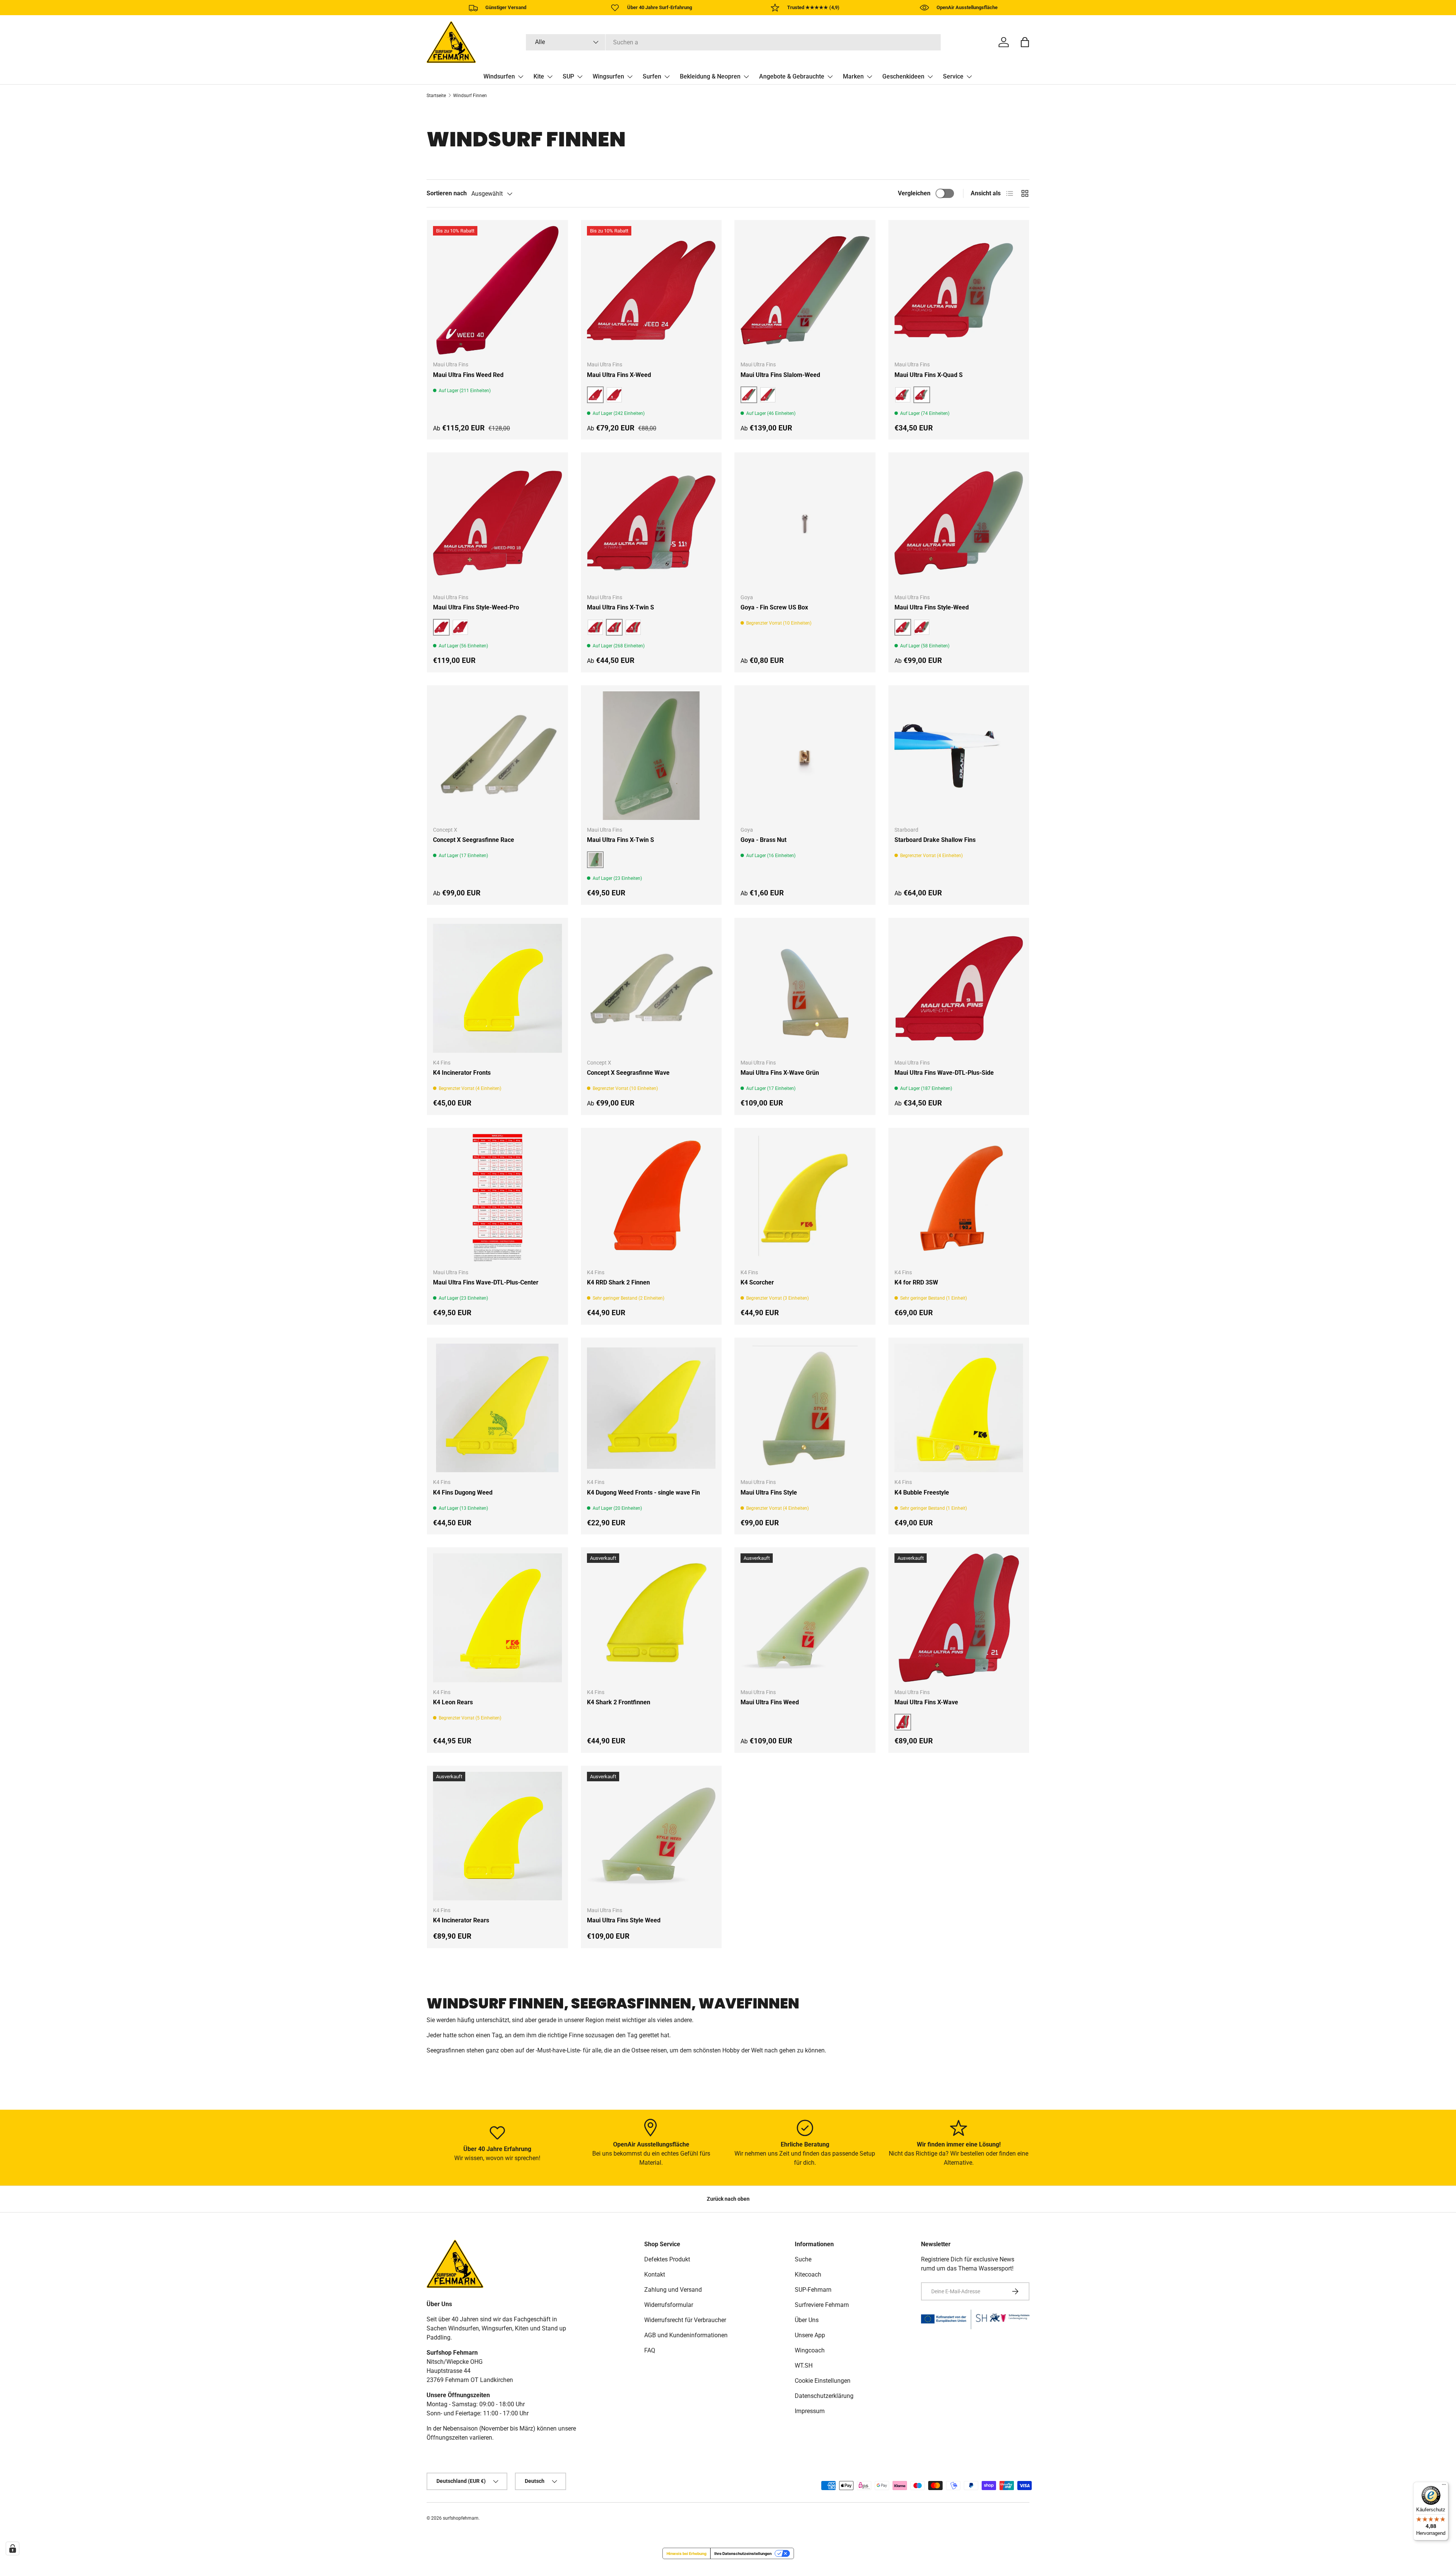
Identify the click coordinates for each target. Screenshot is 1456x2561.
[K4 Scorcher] (805, 1198)
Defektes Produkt (667, 2259)
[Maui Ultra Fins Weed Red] (497, 290)
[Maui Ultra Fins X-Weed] (651, 290)
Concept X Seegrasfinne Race (474, 840)
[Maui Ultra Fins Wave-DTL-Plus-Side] (959, 988)
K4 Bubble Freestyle (922, 1492)
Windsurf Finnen (470, 96)
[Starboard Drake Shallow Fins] (959, 756)
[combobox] (733, 42)
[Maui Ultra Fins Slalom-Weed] (805, 290)
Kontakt (655, 2274)
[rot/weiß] (922, 627)
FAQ (650, 2350)
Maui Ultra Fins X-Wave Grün (780, 1073)
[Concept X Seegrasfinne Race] (497, 756)
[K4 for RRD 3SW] (959, 1198)
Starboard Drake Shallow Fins (935, 840)
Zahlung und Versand (673, 2290)
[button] (1025, 42)
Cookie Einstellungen (823, 2381)
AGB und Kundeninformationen (686, 2335)
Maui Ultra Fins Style (769, 1492)
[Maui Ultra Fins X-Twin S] (651, 523)
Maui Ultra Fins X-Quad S (929, 375)
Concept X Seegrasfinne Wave (628, 1073)
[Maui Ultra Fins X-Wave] (959, 1618)
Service (953, 76)
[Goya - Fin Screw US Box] (805, 523)
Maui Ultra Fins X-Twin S (621, 607)
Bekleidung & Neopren (710, 76)
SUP (568, 76)
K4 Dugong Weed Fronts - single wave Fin (643, 1492)
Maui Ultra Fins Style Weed (624, 1920)
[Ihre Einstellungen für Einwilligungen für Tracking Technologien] (13, 2548)
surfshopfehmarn (461, 2518)
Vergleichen (914, 193)
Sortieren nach (447, 193)
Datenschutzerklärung (824, 2396)
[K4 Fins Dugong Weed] (497, 1408)
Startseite (436, 96)
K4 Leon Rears (453, 1702)
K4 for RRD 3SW (916, 1282)
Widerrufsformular (669, 2305)
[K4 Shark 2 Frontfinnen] (651, 1618)
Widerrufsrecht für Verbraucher (685, 2320)
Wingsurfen (608, 76)
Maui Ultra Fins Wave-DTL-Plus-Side (944, 1073)
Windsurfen (499, 76)
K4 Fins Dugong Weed (463, 1492)
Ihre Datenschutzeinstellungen (743, 2553)
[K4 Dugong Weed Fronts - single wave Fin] (651, 1408)
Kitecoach (808, 2274)
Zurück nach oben (728, 2199)
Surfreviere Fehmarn (822, 2305)
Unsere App (810, 2335)
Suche (803, 2259)
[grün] (768, 395)
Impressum (810, 2411)
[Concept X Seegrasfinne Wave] (651, 988)
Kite (539, 76)
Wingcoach (810, 2350)
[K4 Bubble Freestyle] (959, 1408)
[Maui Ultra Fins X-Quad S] (959, 290)
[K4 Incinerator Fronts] (497, 988)
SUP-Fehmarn (813, 2290)
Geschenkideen (903, 76)
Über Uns (807, 2320)
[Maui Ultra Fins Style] (805, 1408)
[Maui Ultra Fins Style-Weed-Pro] (497, 523)
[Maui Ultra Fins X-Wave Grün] (805, 988)
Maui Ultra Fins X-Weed (619, 375)
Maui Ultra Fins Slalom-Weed (780, 375)
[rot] (614, 395)
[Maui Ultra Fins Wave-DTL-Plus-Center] (497, 1198)
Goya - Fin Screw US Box (774, 607)
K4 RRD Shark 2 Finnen (618, 1282)
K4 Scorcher (757, 1282)
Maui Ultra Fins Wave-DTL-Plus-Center (486, 1282)
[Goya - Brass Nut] (805, 756)
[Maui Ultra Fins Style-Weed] (959, 523)
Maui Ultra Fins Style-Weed (932, 607)
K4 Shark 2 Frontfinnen (619, 1702)
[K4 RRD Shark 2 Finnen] (651, 1198)
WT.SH (804, 2366)
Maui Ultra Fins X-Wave (926, 1702)
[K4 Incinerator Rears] (497, 1836)
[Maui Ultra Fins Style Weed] (651, 1836)
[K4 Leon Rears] (497, 1618)
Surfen (652, 76)
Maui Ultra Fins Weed (770, 1702)
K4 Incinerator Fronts (462, 1073)
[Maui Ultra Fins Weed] (805, 1618)
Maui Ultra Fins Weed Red (468, 375)
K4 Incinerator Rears (461, 1920)
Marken (853, 76)
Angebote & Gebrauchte (792, 76)
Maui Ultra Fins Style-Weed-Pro (476, 607)
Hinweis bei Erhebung (686, 2553)
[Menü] (1444, 2486)
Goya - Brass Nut (763, 840)
